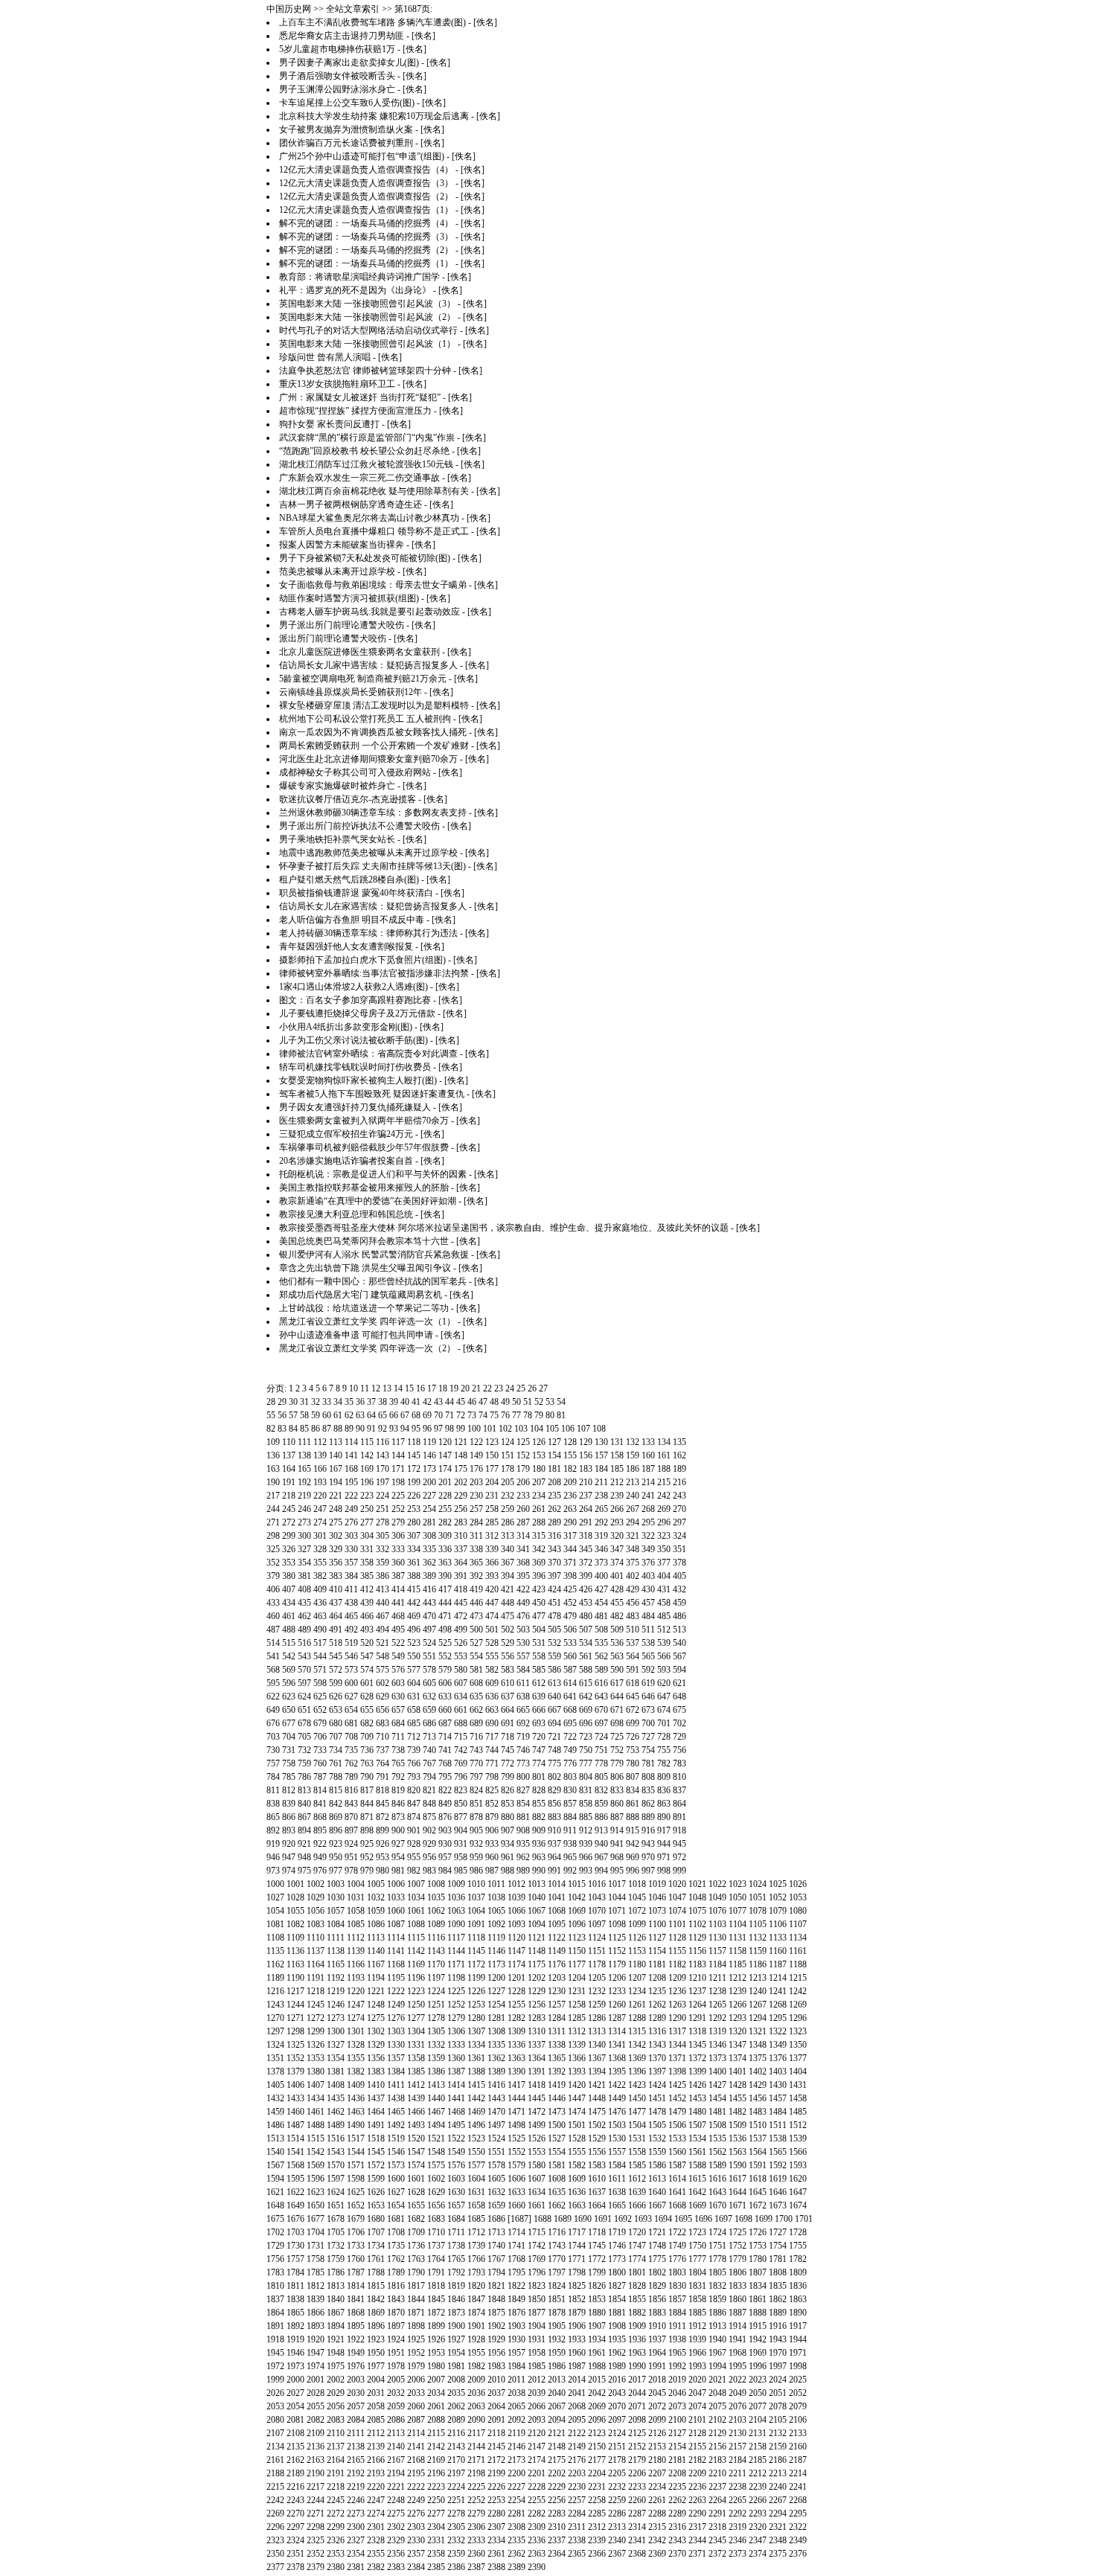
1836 (798, 2286)
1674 (798, 2205)
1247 (356, 2005)
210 (586, 1482)
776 (570, 1763)
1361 (476, 2058)
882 (539, 1817)
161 (664, 1455)
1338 (557, 2045)
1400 (717, 2072)
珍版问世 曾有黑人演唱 (325, 357)
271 (273, 1522)
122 (476, 1442)
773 (523, 1763)
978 (351, 1871)
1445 (537, 2098)
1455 (738, 2098)
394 (508, 1576)
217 (273, 1496)
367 (508, 1563)
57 (293, 1415)
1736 (416, 2246)
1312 (577, 2031)
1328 (356, 2045)
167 (336, 1469)
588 (586, 1670)
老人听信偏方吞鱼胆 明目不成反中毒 (352, 920)
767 (429, 1763)
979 (367, 1871)
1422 (617, 2085)
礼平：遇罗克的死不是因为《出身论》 (355, 290)
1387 (456, 2072)
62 (349, 1415)
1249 (396, 2005)
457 (648, 1603)
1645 (758, 2192)
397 (554, 1576)
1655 (416, 2205)
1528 (577, 2138)
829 (554, 1790)
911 (570, 1830)
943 (648, 1844)
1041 (557, 1897)
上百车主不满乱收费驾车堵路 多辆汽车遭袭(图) (372, 22)
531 (539, 1643)
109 (273, 1442)
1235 (657, 1991)
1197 (436, 1978)
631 (414, 1696)
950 (336, 1857)
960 (492, 1857)
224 (383, 1496)
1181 (657, 1964)
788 (336, 1777)
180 (539, 1469)
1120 (516, 1938)
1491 (376, 2125)
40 (405, 1402)
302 (336, 1536)
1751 (717, 2246)
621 (679, 1683)
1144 (456, 1951)
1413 (436, 2085)
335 (429, 1549)
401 (617, 1576)
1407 (316, 2085)
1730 (295, 2246)
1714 (516, 2232)
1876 (516, 2313)
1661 (537, 2205)
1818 (436, 2286)
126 (539, 1442)
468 (398, 1616)
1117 (456, 1938)
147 (445, 1455)
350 (664, 1549)
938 (570, 1844)
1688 (543, 2219)
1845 (436, 2299)
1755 (798, 2246)
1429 (758, 2085)
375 (633, 1563)
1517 (356, 2138)
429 (633, 1589)
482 (617, 1616)
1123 (577, 1938)
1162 (275, 1964)
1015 (577, 1884)
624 (304, 1696)
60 (327, 1415)
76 (505, 1415)
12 (376, 1388)
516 (304, 1643)
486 (679, 1616)
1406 (295, 2085)
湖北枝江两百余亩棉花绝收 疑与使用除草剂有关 (374, 491)
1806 (738, 2272)
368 (523, 1563)
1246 (336, 2005)
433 (273, 1603)
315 (539, 1536)
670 (601, 1710)
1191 (316, 1978)
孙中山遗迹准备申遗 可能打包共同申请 (356, 1335)
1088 (416, 1924)
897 (351, 1830)
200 (429, 1482)
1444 (516, 2098)
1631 (476, 2192)
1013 (537, 1884)
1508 (717, 2125)
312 (492, 1536)
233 (523, 1496)
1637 (597, 2192)
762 (351, 1763)
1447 (577, 2098)
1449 (617, 2098)
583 (508, 1670)
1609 (577, 2179)
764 (383, 1763)
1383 (376, 2072)
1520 (416, 2138)
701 (664, 1723)
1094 (537, 1924)
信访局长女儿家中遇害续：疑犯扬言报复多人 (368, 665)
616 (601, 1683)
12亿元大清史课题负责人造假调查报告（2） (366, 196)
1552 (516, 2152)
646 (648, 1696)
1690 (583, 2219)
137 (289, 1455)
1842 (376, 2299)
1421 (597, 2085)
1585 (637, 2165)
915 (633, 1830)
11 (365, 1388)
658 (414, 1710)
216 (679, 1482)
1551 (496, 2152)
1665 (617, 2205)
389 (429, 1576)
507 (586, 1630)
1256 (537, 2005)
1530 (617, 2138)
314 (523, 1536)
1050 (738, 1897)
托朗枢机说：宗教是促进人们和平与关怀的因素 (373, 1174)
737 (383, 1750)
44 (450, 1402)
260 (523, 1509)
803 (570, 1777)
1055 (295, 1911)
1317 (677, 2031)
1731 (316, 2246)
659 (429, 1710)
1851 (557, 2299)
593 (664, 1670)
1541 (295, 2152)
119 (429, 1442)
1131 (738, 1938)
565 (648, 1656)
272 (289, 1522)
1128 (677, 1938)
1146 (496, 1951)
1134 (798, 1938)
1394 (597, 2072)
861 (633, 1804)
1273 (336, 2018)
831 (586, 1790)
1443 (496, 2098)
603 (398, 1683)
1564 (758, 2152)
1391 (537, 2072)
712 (414, 1737)
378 (679, 1563)
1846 (456, 2299)
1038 (496, 1897)
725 (617, 1737)
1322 (778, 2031)
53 (550, 1402)
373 (601, 1563)
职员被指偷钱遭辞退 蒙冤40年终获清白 (356, 893)
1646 (778, 2192)
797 (476, 1777)
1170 (436, 1964)
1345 (697, 2045)
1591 (758, 2165)
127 (554, 1442)
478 (554, 1616)
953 (383, 1857)
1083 (316, 1924)
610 (508, 1683)
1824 (557, 2286)
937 (554, 1844)
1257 (557, 2005)
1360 (456, 2058)
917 (664, 1830)
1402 (758, 2072)
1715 (537, 2232)
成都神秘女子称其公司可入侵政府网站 (355, 772)
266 (617, 1509)
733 (320, 1750)
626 (336, 1696)
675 (679, 1710)
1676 (295, 2219)
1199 (476, 1978)
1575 (436, 2165)
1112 (356, 1938)
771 (492, 1763)
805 (601, 1777)
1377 (798, 2058)
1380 (316, 2072)
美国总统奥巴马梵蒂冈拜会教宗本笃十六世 (364, 1241)
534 (586, 1643)
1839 (316, 2299)
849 (445, 1804)
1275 (376, 2018)
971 (664, 1857)
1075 (697, 1911)
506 (570, 1630)
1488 (316, 2125)
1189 (275, 1978)
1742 (537, 2246)
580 (461, 1670)
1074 (677, 1911)
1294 (758, 2018)
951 (351, 1857)
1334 (476, 2045)
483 (633, 1616)
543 (304, 1656)
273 (304, 1522)
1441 (456, 2098)
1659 (496, 2205)
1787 (356, 2272)
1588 (697, 2165)
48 (494, 1402)
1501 (577, 2125)
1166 (356, 1964)
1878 (557, 2313)
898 (367, 1830)
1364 (537, 2058)
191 (289, 1482)
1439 (416, 2098)
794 (429, 1777)
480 (586, 1616)
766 (414, 1763)
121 (461, 1442)
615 (586, 1683)
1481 (717, 2112)
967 (601, 1857)
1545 (376, 2152)
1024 (758, 1884)
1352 (295, 2058)
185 (617, 1469)
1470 (496, 2112)
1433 (295, 2098)
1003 (336, 1884)
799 (508, 1777)
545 (336, 1656)
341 (523, 1549)
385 (367, 1576)
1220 (356, 1991)
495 (398, 1630)
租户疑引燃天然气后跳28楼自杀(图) (349, 880)
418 (461, 1589)
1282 (516, 2018)
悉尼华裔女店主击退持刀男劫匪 (342, 36)
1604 (476, 2179)
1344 (677, 2045)
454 (601, 1603)
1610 (597, 2179)
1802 (657, 2272)
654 (351, 1710)
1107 (798, 1924)
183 (586, 1469)
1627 (396, 2192)
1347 (738, 2045)
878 (476, 1817)
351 (679, 1549)
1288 (637, 2018)
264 (586, 1509)
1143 (436, 1951)
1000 (275, 1884)
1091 (476, 1924)
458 (664, 1603)
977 (336, 1871)
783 (679, 1763)
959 (476, 1857)
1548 (436, 2152)
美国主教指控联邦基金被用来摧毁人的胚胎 (364, 1188)
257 (476, 1509)
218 (289, 1496)
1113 (376, 1938)
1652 (356, 2205)
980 (383, 1871)
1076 (717, 1911)
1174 (516, 1964)
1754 (778, 2246)
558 (539, 1656)
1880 (597, 2313)
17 (432, 1388)
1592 (778, 2165)
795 (445, 1777)
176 (476, 1469)
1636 (577, 2192)
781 (648, 1763)
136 (273, 1455)
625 (320, 1696)
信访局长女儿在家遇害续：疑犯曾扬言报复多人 (373, 906)
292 (601, 1522)
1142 (416, 1951)
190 (273, 1482)
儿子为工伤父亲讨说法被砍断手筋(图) (354, 1040)
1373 (717, 2058)
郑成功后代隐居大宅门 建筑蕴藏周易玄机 (361, 1295)
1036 (456, 1897)
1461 (316, 2112)
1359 (436, 2058)
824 (476, 1790)
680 (336, 1723)
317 (570, 1536)
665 (523, 1710)
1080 (798, 1911)
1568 (295, 2165)
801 (539, 1777)
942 (633, 1844)
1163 (295, 1964)
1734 (376, 2246)
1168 (396, 1964)
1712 (476, 2232)
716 (476, 1737)
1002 (316, 1884)
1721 (657, 2232)
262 (554, 1509)
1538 (778, 2138)
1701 (804, 2219)
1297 (275, 2031)
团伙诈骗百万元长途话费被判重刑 (346, 143)
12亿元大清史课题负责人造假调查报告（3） (366, 183)
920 (289, 1844)
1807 (758, 2272)
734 (336, 1750)
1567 (275, 2165)
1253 (476, 2005)
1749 (677, 2246)
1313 (597, 2031)
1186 (758, 1964)
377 (664, 1563)
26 (532, 1388)
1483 (758, 2112)
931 (461, 1844)
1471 (516, 2112)
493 (367, 1630)
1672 (758, 2205)
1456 (758, 2098)
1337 (537, 2045)
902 (429, 1830)
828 (539, 1790)
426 (586, 1589)
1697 (723, 2219)
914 (617, 1830)
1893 (316, 2326)
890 (664, 1817)
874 (414, 1817)
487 (273, 1630)
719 (523, 1737)
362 (429, 1563)
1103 (717, 1924)
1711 (456, 2232)
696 (586, 1723)
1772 (597, 2259)
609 (492, 1683)
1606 (516, 2179)
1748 (657, 2246)
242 (664, 1496)
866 (289, 1817)
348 (633, 1549)
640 (554, 1696)
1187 (778, 1964)
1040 (537, 1897)
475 (508, 1616)
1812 (316, 2286)
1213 (758, 1978)
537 (633, 1643)
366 (492, 1563)
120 (445, 1442)
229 (461, 1496)
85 (304, 1429)
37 (371, 1402)
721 (554, 1737)
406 (273, 1589)
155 (570, 1455)
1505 (657, 2125)
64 (371, 1415)
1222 (396, 1991)
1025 (778, 1884)
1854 (617, 2299)
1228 (516, 1991)
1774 (637, 2259)
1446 (557, 2098)
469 (414, 1616)
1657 (456, 2205)
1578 (496, 2165)
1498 (516, 2125)
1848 (496, 2299)
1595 (295, 2179)
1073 (657, 1911)
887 (617, 1817)
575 (383, 1670)
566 (664, 1656)
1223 (416, 1991)
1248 (376, 2005)
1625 (356, 2192)
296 (664, 1522)
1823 (537, 2286)
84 (293, 1429)
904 (461, 1830)
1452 (677, 2098)
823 (461, 1790)
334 (414, 1549)
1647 (798, 2192)
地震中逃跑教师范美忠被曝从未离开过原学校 (368, 853)
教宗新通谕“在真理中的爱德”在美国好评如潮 (368, 1201)
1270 (275, 2018)
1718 (597, 2232)
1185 (738, 1964)
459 (679, 1603)
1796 (537, 2272)
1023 (738, 1884)
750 (586, 1750)
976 (320, 1871)
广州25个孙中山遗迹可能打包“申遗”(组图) (362, 156)
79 (539, 1415)
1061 (416, 1911)
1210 (697, 1978)
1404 (798, 2072)
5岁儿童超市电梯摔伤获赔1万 (337, 49)
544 (320, 1656)
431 (664, 1589)
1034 (416, 1897)
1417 (516, 2085)
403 (648, 1576)
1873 (456, 2313)
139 (320, 1455)
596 (289, 1683)
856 (554, 1804)
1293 (738, 2018)
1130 (717, 1938)
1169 (416, 1964)
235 (554, 1496)
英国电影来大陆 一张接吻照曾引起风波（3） (367, 304)
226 (414, 1496)
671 (617, 1710)
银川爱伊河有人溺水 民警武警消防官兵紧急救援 (374, 1255)
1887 (738, 2313)
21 (476, 1388)
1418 (537, 2085)
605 (429, 1683)
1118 (476, 1938)
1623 (316, 2192)
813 (304, 1790)
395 (523, 1576)
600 (351, 1683)
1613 (657, 2179)
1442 (476, 2098)
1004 (356, 1884)
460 (273, 1616)
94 (405, 1429)
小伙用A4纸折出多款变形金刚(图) (346, 1027)
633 (445, 1696)
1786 (336, 2272)
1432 (275, 2098)
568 (273, 1670)
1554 (557, 2152)
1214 (778, 1978)
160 (648, 1455)
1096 (577, 1924)
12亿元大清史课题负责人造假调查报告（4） (366, 170)
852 (492, 1804)
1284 (557, 2018)
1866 (316, 2313)
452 (570, 1603)
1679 (356, 2219)
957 (445, 1857)
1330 (396, 2045)
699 (633, 1723)
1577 (476, 2165)
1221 (376, 1991)
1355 (356, 2058)
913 (601, 1830)
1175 (537, 1964)
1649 (295, 2205)
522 (398, 1643)
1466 (416, 2112)
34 (338, 1402)
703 (273, 1737)
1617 (738, 2179)
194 (336, 1482)
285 (492, 1522)
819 (398, 1790)
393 (492, 1576)
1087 (396, 1924)
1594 (275, 2179)
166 (320, 1469)
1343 (657, 2045)
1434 (316, 2098)
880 (508, 1817)
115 (367, 1442)
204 (492, 1482)
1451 (657, 2098)
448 (508, 1603)
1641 (677, 2192)
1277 (416, 2018)
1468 (456, 2112)
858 (586, 1804)
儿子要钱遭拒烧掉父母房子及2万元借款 (357, 1013)
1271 (295, 2018)
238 (601, 1496)
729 (679, 1737)
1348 (758, 2045)
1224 (436, 1991)
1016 (597, 1884)
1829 (657, 2286)
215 (664, 1482)
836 (664, 1790)
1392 (557, 2072)
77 (516, 1415)
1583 (597, 2165)
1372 (697, 2058)
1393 (577, 2072)
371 (570, 1563)
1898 (416, 2326)
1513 (275, 2138)
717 (492, 1737)
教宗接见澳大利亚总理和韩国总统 (346, 1214)
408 (304, 1589)
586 (554, 1670)
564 (633, 1656)
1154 (657, 1951)
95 (416, 1429)
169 (367, 1469)
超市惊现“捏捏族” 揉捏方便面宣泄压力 (355, 411)
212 (617, 1482)
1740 (496, 2246)
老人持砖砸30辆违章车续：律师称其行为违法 (368, 933)
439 (367, 1603)
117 (398, 1442)
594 (679, 1670)
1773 (617, 2259)
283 (461, 1522)
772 (508, 1763)
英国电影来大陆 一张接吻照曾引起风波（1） (367, 344)
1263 (677, 2005)
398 (570, 1576)
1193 (356, 1978)
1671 (738, 2205)
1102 (697, 1924)
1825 (577, 2286)
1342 (637, 2045)
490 (320, 1630)
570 (304, 1670)
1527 (557, 2138)
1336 (516, 2045)
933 (492, 1844)
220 (320, 1496)
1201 (516, 1978)
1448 (597, 2098)
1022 (717, 1884)
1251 (436, 2005)
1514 (295, 2138)
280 (414, 1522)
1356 (376, 2058)
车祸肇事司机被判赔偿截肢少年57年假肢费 (364, 1147)
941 (617, 1844)
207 (539, 1482)
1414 (456, 2085)
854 (523, 1804)
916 (648, 1830)
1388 (476, 2072)
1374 (738, 2058)
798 (492, 1777)
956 (429, 1857)
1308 (496, 2031)
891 (679, 1817)
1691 (603, 2219)
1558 (637, 2152)
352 (273, 1563)
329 (336, 1549)
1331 (416, 2045)
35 (349, 1402)
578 (429, 1670)
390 (445, 1576)
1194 (376, 1978)
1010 (476, 1884)
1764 (436, 2259)
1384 (396, 2072)
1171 (456, 1964)
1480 (697, 2112)
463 (320, 1616)
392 (476, 1576)
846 (398, 1804)
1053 (798, 1897)
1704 (316, 2232)
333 (398, 1549)
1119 (496, 1938)
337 (461, 1549)
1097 (597, 1924)
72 (461, 1415)
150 (492, 1455)
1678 (336, 2219)
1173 (496, 1964)
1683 (436, 2219)
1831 (697, 2286)
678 (304, 1723)
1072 (637, 1911)
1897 (396, 2326)
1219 (336, 1991)
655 (367, 1710)
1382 (356, 2072)
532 (554, 1643)
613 (554, 1683)
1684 (456, 2219)
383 (336, 1576)
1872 (436, 2313)
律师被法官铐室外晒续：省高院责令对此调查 (368, 1054)
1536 (738, 2138)
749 (570, 1750)
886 (601, 1817)
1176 (557, 1964)
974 (289, 1871)
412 (367, 1589)
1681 (396, 2219)
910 (554, 1830)
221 (336, 1496)
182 (570, 1469)
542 (289, 1656)
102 (505, 1429)
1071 (617, 1911)
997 (648, 1871)
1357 (396, 2058)
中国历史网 (289, 9)
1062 (436, 1911)
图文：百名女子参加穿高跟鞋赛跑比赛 (355, 1000)
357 (351, 1563)
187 (648, 1469)
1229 (537, 1991)
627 (351, 1696)
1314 (617, 2031)
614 (570, 1683)
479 (570, 1616)
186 (633, 1469)
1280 (476, 2018)
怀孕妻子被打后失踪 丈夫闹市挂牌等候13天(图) (372, 866)
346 (601, 1549)
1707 (376, 2232)
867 (304, 1817)
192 (304, 1482)
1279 (456, 2018)
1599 (376, 2179)
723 (586, 1737)
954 (398, 1857)
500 (476, 1630)
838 (273, 1804)
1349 (778, 2045)
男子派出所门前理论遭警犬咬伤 (342, 625)
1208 (657, 1978)
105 (552, 1429)
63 (360, 1415)
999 (679, 1871)
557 (523, 1656)
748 (554, 1750)
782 (664, 1763)
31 (304, 1402)
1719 (617, 2232)
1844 (416, 2299)
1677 (316, 2219)
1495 (456, 2125)
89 (349, 1429)
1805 (717, 2272)
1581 (557, 2165)
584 (523, 1670)
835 (648, 1790)
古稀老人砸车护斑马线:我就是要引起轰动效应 (370, 612)
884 (570, 1817)
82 (271, 1429)
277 (367, 1522)
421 (508, 1589)
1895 (356, 2326)
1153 (637, 1951)
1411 (396, 2085)
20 (465, 1388)
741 (445, 1750)
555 (492, 1656)
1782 (798, 2259)
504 (539, 1630)
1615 (697, 2179)
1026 (798, 1884)
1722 (677, 2232)
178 (508, 1469)
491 (336, 1630)
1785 (316, 2272)
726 (633, 1737)
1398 (677, 2072)
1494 (436, 2125)
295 (648, 1522)
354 (304, 1563)
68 (416, 1415)
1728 (798, 2232)
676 (273, 1723)
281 (429, 1522)
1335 (496, 2045)
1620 (798, 2179)
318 (586, 1536)
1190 (295, 1978)
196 (367, 1482)
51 (528, 1402)
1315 (637, 2031)
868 (320, 1817)
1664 (597, 2205)
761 (336, 1763)
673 (648, 1710)
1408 (336, 2085)
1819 (456, 2286)
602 (383, 1683)
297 (679, 1522)
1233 (617, 1991)
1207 (637, 1978)
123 (492, 1442)
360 (398, 1563)
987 (492, 1871)
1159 (758, 1951)
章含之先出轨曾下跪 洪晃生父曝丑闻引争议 (365, 1268)
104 (537, 1429)
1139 (356, 1951)
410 (336, 1589)
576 (398, 1670)
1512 (798, 2125)
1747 (637, 2246)
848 (429, 1804)
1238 (717, 1991)
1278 (436, 2018)
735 (351, 1750)
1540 (275, 2152)
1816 (396, 2286)
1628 (416, 2192)
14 (398, 1388)
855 (539, 1804)
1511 (778, 2125)
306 (398, 1536)
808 (648, 1777)
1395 (617, 2072)
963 (539, 1857)
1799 (597, 2272)
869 (336, 1817)
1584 (617, 2165)
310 (461, 1536)
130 (601, 1442)
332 (383, 1549)
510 (633, 1630)
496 (414, 1630)
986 (476, 1871)
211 (601, 1482)
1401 (738, 2072)
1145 (476, 1951)
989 (523, 1871)
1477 (637, 2112)
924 (351, 1844)
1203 (557, 1978)
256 (461, 1509)
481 (601, 1616)
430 (648, 1589)
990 (539, 1871)
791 (383, 1777)
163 (273, 1469)
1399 (697, 2072)
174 (445, 1469)
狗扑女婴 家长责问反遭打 (329, 424)
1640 (657, 2192)
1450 (637, 2098)
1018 (637, 1884)
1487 (295, 2125)
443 (429, 1603)
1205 (597, 1978)
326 (289, 1549)
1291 (697, 2018)
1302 (376, 2031)
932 (476, 1844)
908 (523, 1830)
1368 (617, 2058)
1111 (336, 1938)
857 (570, 1804)
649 (273, 1710)
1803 (677, 2272)
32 (316, 1402)
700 (648, 1723)
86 (316, 1429)
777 (586, 1763)
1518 (376, 2138)
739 (414, 1750)
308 (429, 1536)
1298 (295, 2031)
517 (320, 1643)
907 (508, 1830)
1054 (275, 1911)
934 (508, 1844)
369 (539, 1563)
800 (523, 1777)
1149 (557, 1951)
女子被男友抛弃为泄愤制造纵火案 (346, 129)
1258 (577, 2005)
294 (633, 1522)
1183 (697, 1964)
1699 (764, 2219)
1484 (778, 2112)
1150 (577, 1951)
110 (289, 1442)
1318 (697, 2031)
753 (633, 1750)
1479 (677, 2112)
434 (289, 1603)
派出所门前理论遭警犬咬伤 (333, 638)
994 (601, 1871)
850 (461, 1804)
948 (304, 1857)
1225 (456, 1991)
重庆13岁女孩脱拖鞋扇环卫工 (337, 384)
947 (289, 1857)
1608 (557, 2179)
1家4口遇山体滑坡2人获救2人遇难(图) (354, 987)
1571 (356, 2165)
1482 (738, 2112)
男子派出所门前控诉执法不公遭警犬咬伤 (359, 826)
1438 (396, 2098)
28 (271, 1402)
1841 (356, 2299)
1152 (617, 1951)
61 (338, 1415)
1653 (376, 2205)
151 (508, 1455)
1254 (496, 2005)
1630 (456, 2192)
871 (367, 1817)
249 (351, 1509)
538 (648, 1643)
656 (383, 1710)
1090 (456, 1924)
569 (289, 1670)
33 (327, 1402)
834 (633, 1790)
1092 (496, 1924)
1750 (697, 2246)
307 (414, 1536)
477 (539, 1616)
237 (586, 1496)
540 (679, 1643)
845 (383, 1804)
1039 (516, 1897)
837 (679, 1790)
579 (445, 1670)
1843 (396, 2299)
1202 (537, 1978)
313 (508, 1536)
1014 (557, 1884)
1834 (758, 2286)
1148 (537, 1951)
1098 (617, 1924)
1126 (637, 1938)
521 (383, 1643)
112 (320, 1442)
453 (586, 1603)
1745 (597, 2246)
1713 (496, 2232)
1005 (376, 1884)
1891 (275, 2326)
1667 (657, 2205)
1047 (677, 1897)
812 (289, 1790)
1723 (697, 2232)
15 (409, 1388)
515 (289, 1643)
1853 (597, 2299)
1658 (476, 2205)
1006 (396, 1884)
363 (445, 1563)
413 (383, 1589)
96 (427, 1429)
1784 (295, 2272)
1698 (743, 2219)
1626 (376, 2192)
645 (633, 1696)
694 (554, 1723)
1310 (537, 2031)
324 (679, 1536)
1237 (697, 1991)
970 (648, 1857)
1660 (516, 2205)
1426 (697, 2085)
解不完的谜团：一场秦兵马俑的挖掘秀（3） (366, 237)
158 (617, 1455)
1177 (577, 1964)
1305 (436, 2031)
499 (461, 1630)
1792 (456, 2272)
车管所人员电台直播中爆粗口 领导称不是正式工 (374, 531)
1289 (657, 2018)
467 (383, 1616)
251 (383, 1509)
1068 (557, 1911)
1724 (717, 2232)
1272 (316, 2018)
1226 (476, 1991)
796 (461, 1777)
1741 (516, 2246)
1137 (316, 1951)
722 (570, 1737)
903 (445, 1830)
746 (523, 1750)
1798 (577, 2272)
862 (648, 1804)
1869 (376, 2313)
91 (371, 1429)
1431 (798, 2085)
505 (554, 1630)
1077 (738, 1911)
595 (273, 1683)
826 (508, 1790)
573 (351, 1670)
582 (492, 1670)
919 (273, 1844)
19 (454, 1388)
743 (476, 1750)
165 (304, 1469)
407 (289, 1589)
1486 (275, 2125)
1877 (537, 2313)
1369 (637, 2058)
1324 (275, 2045)
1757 (295, 2259)
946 (273, 1857)
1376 (778, 2058)
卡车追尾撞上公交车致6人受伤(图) (347, 103)
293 (617, 1522)
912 (586, 1830)
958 (461, 1857)
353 (289, 1563)
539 (664, 1643)
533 (570, 1643)
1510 (758, 2125)
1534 (697, 2138)
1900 (456, 2326)
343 (554, 1549)
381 (304, 1576)
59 (316, 1415)
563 (617, 1656)
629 (383, 1696)
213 (633, 1482)
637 (508, 1696)
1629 (436, 2192)
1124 (597, 1938)
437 (336, 1603)
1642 (697, 2192)
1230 (557, 1991)
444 (445, 1603)
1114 (396, 1938)
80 (550, 1415)
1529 (597, 2138)
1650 (316, 2205)
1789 (396, 2272)
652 (320, 1710)
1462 (336, 2112)
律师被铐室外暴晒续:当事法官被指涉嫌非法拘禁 (374, 973)
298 (273, 1536)
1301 (356, 2031)
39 (394, 1402)
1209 (677, 1978)
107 (583, 1429)
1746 (617, 2246)
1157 (717, 1951)
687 (445, 1723)
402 (633, 1576)
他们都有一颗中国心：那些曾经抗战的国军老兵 (373, 1281)
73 (472, 1415)
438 (351, 1603)
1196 (416, 1978)
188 (664, 1469)
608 (476, 1683)
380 (289, 1576)
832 (601, 1790)
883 (554, 1817)
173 (429, 1469)
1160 (778, 1951)
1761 (376, 2259)
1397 (657, 2072)
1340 (597, 2045)
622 (273, 1696)
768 (445, 1763)
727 (648, 1737)
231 (492, 1496)
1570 (336, 2165)
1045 (637, 1897)
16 (420, 1388)
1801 (637, 2272)
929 (429, 1844)
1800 (617, 2272)
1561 (697, 2152)
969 (633, 1857)
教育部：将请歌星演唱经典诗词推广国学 (359, 277)
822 (445, 1790)
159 (633, 1455)
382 (320, 1576)
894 (304, 1830)
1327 (336, 2045)
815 (336, 1790)
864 (679, 1804)
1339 (577, 2045)
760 (320, 1763)
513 (679, 1630)
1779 (738, 2259)
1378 (275, 2072)
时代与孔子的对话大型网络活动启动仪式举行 (368, 330)
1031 (356, 1897)
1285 (577, 2018)
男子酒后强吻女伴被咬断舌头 (337, 76)
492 (351, 1630)
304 (367, 1536)
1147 (516, 1951)
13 (387, 1388)
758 (289, 1763)
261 (539, 1509)
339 (492, 1549)
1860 (738, 2299)
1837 (275, 2299)
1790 (416, 2272)
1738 (456, 2246)
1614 (677, 2179)
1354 (336, 2058)
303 (351, 1536)
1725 (738, 2232)
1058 (356, 1911)
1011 (496, 1884)
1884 (677, 2313)
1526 (537, 2138)
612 (539, 1683)
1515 (316, 2138)
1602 (436, 2179)
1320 (738, 2031)
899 (383, 1830)
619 (648, 1683)
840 (304, 1804)
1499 (537, 2125)
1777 (697, 2259)
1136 (295, 1951)
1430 (778, 2085)
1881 (617, 2313)
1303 (396, 2031)
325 (273, 1549)
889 (648, 1817)
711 (398, 1737)
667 (554, 1710)
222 (351, 1496)
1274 (356, 2018)
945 (679, 1844)
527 (476, 1643)
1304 (416, 2031)
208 (554, 1482)
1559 (657, 2152)
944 (664, 1844)
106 (568, 1429)
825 (492, 1790)
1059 (376, 1911)
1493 (416, 2125)
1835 (778, 2286)
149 (476, 1455)
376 (648, 1563)
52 (539, 1402)
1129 (697, 1938)
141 (351, 1455)
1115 (416, 1938)
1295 (778, 2018)
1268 (778, 2005)
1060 (396, 1911)
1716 (557, 2232)
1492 (396, 2125)
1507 (697, 2125)
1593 (798, 2165)
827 (523, 1790)
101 (490, 1429)
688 (461, 1723)
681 (351, 1723)
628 (367, 1696)
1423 (637, 2085)
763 (367, 1763)
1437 (376, 2098)
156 (586, 1455)
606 (445, 1683)
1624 (336, 2192)
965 (570, 1857)
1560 (677, 2152)
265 (601, 1509)
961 (508, 1857)
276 (351, 1522)
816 (351, 1790)
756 (679, 1750)
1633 (516, 2192)
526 (461, 1643)
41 (416, 1402)
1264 (697, 2005)
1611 (617, 2179)
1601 (416, 2179)
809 (664, 1777)
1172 (476, 1964)
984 (445, 1871)
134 (664, 1442)
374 (617, 1563)
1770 (557, 2259)
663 (492, 1710)
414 (398, 1589)
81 (561, 1415)
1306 (456, 2031)
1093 (516, 1924)
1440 (436, 2098)
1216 (275, 1991)
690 (492, 1723)
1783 (275, 2272)
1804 (697, 2272)
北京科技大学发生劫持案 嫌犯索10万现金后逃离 (374, 116)
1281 (496, 2018)
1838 (295, 2299)
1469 (476, 2112)
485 (664, 1616)
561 (586, 1656)
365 (476, 1563)
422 (523, 1589)
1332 (436, 2045)
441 (398, 1603)
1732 (336, 2246)
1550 (476, 2152)
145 (414, 1455)
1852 (577, 2299)
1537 (758, 2138)
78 (528, 1415)
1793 (476, 2272)
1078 (758, 1911)
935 (523, 1844)
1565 (778, 2152)
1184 (717, 1964)
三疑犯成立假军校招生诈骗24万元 (346, 1134)
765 (398, 1763)
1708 (396, 2232)
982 (414, 1871)
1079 (778, 1911)
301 (320, 1536)
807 (633, 1777)
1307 (476, 2031)
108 (599, 1429)
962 (523, 1857)
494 (383, 1630)
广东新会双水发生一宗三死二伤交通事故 (359, 478)
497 (429, 1630)
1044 (617, 1897)
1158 (738, 1951)
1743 (557, 2246)
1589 (717, 2165)
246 (304, 1509)
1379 (295, 2072)
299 (289, 1536)
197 (383, 1482)
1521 (436, 2138)
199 (414, 1482)
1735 (396, 2246)
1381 (336, 2072)
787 (320, 1777)
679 (320, 1723)
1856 (657, 2299)
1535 (717, 2138)
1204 (577, 1978)
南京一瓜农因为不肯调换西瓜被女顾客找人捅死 (373, 732)
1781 (778, 2259)
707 (336, 1737)
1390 (516, 2072)
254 (429, 1509)
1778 (717, 2259)
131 (617, 1442)
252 (398, 1509)
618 (633, 1683)
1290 (677, 2018)
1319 (717, 2031)
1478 (657, 2112)
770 (476, 1763)
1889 (778, 2313)
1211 (717, 1978)
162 (679, 1455)
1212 (738, 1978)
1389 (496, 2072)
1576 (456, 2165)
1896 (376, 2326)
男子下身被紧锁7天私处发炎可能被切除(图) (365, 558)
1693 (643, 2219)
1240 (758, 1991)
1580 (537, 2165)
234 (539, 1496)
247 (320, 1509)
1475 (597, 2112)
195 (351, 1482)
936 (539, 1844)
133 (648, 1442)
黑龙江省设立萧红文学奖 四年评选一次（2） (367, 1348)
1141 (396, 1951)
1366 (577, 2058)
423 (539, 1589)
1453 (697, 2098)
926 (383, 1844)
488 (289, 1630)
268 (648, 1509)
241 (648, 1496)
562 (601, 1656)
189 (679, 1469)
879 (492, 1817)
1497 (496, 2125)
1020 (677, 1884)
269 (664, 1509)
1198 (456, 1978)
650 (289, 1710)
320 (617, 1536)
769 (461, 1763)
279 (398, 1522)
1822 (516, 2286)
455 (617, 1603)
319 (601, 1536)
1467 (436, 2112)
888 (633, 1817)
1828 (637, 2286)
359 (383, 1563)
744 (492, 1750)
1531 (637, 2138)
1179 (617, 1964)
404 (664, 1576)
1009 (456, 1884)
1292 (717, 2018)
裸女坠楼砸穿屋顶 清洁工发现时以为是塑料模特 (374, 705)
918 (679, 1830)
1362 (496, 2058)
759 (304, 1763)
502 (508, 1630)
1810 (275, 2286)
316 (554, 1536)
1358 (416, 2058)
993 (586, 1871)
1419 (557, 2085)
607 (461, 1683)
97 (438, 1429)
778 (601, 1763)
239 (617, 1496)
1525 (516, 2138)
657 (398, 1710)
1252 (456, 2005)
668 (570, 1710)
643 (601, 1696)
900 (398, 1830)
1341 (617, 2045)
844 (367, 1804)
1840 (336, 2299)
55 (271, 1415)
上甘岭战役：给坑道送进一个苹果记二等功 (364, 1308)
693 (539, 1723)
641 (570, 1696)
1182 (677, 1964)
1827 (617, 2286)
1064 (476, 1911)
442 (414, 1603)
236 (570, 1496)
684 (398, 1723)
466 (367, 1616)
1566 (798, 2152)
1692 (623, 2219)
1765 (456, 2259)
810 (679, 1777)
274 (320, 1522)
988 (508, 1871)
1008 (436, 1884)
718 (508, 1737)
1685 (476, 2219)
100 (474, 1429)
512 (664, 1630)
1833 (738, 2286)
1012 (516, 1884)
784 (273, 1777)
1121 (537, 1938)
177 (492, 1469)
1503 (617, 2125)
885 (586, 1817)
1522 (456, 2138)
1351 (275, 2058)
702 (679, 1723)
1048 (697, 1897)
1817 (416, 2286)
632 (429, 1696)
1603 (456, 2179)
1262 (657, 2005)
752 (617, 1750)
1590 (738, 2165)
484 (648, 1616)
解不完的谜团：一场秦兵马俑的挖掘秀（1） (366, 263)
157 (601, 1455)
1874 (476, 2313)
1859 (717, 2299)
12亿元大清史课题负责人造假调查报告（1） (366, 210)
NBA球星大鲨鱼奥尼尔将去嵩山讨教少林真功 (369, 518)
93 (394, 1429)
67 (405, 1415)
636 (492, 1696)
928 (414, 1844)
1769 (537, 2259)
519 (351, 1643)
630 (398, 1696)
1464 (376, 2112)
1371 (677, 2058)
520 (367, 1643)
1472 (537, 2112)
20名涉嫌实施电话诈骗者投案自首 (346, 1161)
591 (633, 1670)
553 (461, 1656)
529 (508, 1643)
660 (445, 1710)
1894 (336, 2326)
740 (429, 1750)
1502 (597, 2125)
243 (679, 1496)
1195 (396, 1978)
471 (445, 1616)
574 (367, 1670)
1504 (637, 2125)
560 (570, 1656)
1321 (758, 2031)
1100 (657, 1924)
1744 (577, 2246)
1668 (677, 2205)
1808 (778, 2272)
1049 (717, 1897)
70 (438, 1415)
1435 (336, 2098)
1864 (275, 2313)
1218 (316, 1991)
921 (304, 1844)
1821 (496, 2286)
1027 (275, 1897)
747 (539, 1750)
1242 (798, 1991)
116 (383, 1442)
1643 (717, 2192)
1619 (778, 2179)
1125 (617, 1938)
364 (461, 1563)
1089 (436, 1924)
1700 (784, 2219)
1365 (557, 2058)
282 (445, 1522)
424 (554, 1589)
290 (570, 1522)
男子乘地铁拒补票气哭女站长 (337, 839)
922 (320, 1844)
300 (304, 1536)
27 (543, 1388)
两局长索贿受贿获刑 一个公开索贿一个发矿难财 (374, 746)
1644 (738, 2192)
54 (561, 1402)
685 (414, 1723)
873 (398, 1817)
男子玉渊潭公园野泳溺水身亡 (337, 89)
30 (293, 1402)
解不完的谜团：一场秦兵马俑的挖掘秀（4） (366, 223)
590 (617, 1670)
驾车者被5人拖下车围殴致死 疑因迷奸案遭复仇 (372, 1094)
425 (570, 1589)
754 (648, 1750)
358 (367, 1563)
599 (336, 1683)
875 (429, 1817)
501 (492, 1630)
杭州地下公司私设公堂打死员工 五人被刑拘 (365, 719)
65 (383, 1415)
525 (445, 1643)
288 (539, 1522)
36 (360, 1402)
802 (554, 1777)
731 (289, 1750)
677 (289, 1723)
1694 (663, 2219)
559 (554, 1656)
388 (414, 1576)
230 (476, 1496)
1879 (577, 2313)
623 (289, 1696)
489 (304, 1630)
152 (523, 1455)
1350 (798, 2045)
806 (617, 1777)
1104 (738, 1924)
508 (601, 1630)
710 (383, 1737)
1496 (476, 2125)
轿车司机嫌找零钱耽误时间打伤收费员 (355, 1067)
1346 (717, 2045)
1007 (416, 1884)
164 (289, 1469)
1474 (577, 2112)
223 (367, 1496)
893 (289, 1830)
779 (617, 1763)
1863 (798, 2299)
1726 (758, 2232)
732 (304, 1750)
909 (539, 1830)
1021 (697, 1884)
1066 (516, 1911)
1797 (557, 2272)
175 (461, 1469)
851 (476, 1804)
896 (336, 1830)
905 (476, 1830)
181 (554, 1469)
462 (304, 1616)
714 (445, 1737)
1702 (275, 2232)
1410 (376, 2085)
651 (304, 1710)
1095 (557, 1924)
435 (304, 1603)
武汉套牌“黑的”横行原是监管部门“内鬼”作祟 (367, 438)
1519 (396, 2138)
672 (633, 1710)
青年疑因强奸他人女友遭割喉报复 (346, 946)
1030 (336, 1897)
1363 (516, 2058)
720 (539, 1737)
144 (398, 1455)
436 (320, 1603)
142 (367, 1455)
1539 (798, 2138)
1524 (496, 2138)
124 (508, 1442)
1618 (758, 2179)
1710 (436, 2232)
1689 (563, 2219)
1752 (738, 2246)
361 (414, 1563)
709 (367, 1737)
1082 (295, 1924)
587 (570, 1670)
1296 (798, 2018)
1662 (557, 2205)
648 (679, 1696)
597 (304, 1683)
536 (617, 1643)
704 (289, 1737)
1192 (336, 1978)
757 (273, 1763)
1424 (657, 2085)
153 (539, 1455)
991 (554, 1871)
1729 (275, 2246)
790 (367, 1777)
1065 (496, 1911)
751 (601, 1750)
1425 (677, 2085)
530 (523, 1643)
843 (351, 1804)
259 (508, 1509)
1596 (316, 2179)
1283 (537, 2018)
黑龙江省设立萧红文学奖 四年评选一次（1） (367, 1321)
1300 (336, 2031)
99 (461, 1429)
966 (586, 1857)
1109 (295, 1938)
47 (483, 1402)
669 (586, 1710)
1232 (597, 1991)
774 (539, 1763)
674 (664, 1710)
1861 (758, 2299)
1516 (336, 2138)
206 (523, 1482)
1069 (577, 1911)
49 (505, 1402)
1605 (496, 2179)
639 (539, 1696)
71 (450, 1415)
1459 (275, 2112)
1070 (597, 1911)
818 (383, 1790)
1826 (597, 2286)
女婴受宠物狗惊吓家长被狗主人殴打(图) (358, 1080)
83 (282, 1429)
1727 (778, 2232)
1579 (516, 2165)
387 (398, 1576)
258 (492, 1509)
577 (414, 1670)
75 (494, 1415)
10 (354, 1388)
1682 (416, 2219)
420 (492, 1589)
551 (429, 1656)
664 (508, 1710)
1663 (577, 2205)
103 (521, 1429)
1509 (738, 2125)
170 (383, 1469)
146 (429, 1455)
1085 (356, 1924)
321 (633, 1536)
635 (476, 1696)
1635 (557, 2192)
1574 (416, 2165)
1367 (597, 2058)
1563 (738, 2152)
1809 (798, 2272)
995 (617, 1871)
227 (429, 1496)
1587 (677, 2165)
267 (633, 1509)
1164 (316, 1964)
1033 (396, 1897)
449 (523, 1603)
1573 (396, 2165)
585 (539, 1670)
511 (648, 1630)
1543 (336, 2152)
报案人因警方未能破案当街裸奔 (342, 545)
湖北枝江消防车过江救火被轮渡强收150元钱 (366, 464)
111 (304, 1442)
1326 (316, 2045)
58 (304, 1415)
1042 (577, 1897)
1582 (577, 2165)
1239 (738, 1991)
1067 (537, 1911)
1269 (798, 2005)
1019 (657, 1884)
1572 (376, 2165)
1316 (657, 2031)
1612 (637, 2179)
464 (336, 1616)
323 (664, 1536)
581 (476, 1670)
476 (523, 1616)
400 (601, 1576)
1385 (416, 2072)
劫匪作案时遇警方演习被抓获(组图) (349, 598)
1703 (295, 2232)
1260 (617, 2005)
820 (414, 1790)
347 (617, 1549)
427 (601, 1589)
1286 (597, 2018)
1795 (516, 2272)
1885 (697, 2313)
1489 (336, 2125)
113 (336, 1442)
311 (476, 1536)
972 (679, 1857)
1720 (637, 2232)
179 (523, 1469)
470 (429, 1616)
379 (273, 1576)
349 (648, 1549)
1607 (537, 2179)
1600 (396, 2179)
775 (554, 1763)
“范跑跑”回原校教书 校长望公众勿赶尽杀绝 (364, 451)
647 (664, 1696)
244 (273, 1509)
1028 (295, 1897)
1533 (677, 2138)
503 (523, 1630)
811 (273, 1790)
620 (664, 1683)
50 (516, 1402)
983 (429, 1871)
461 (289, 1616)
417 (445, 1589)
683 (383, 1723)
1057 (336, 1911)
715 (461, 1737)
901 (414, 1830)
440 (383, 1603)
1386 (436, 2072)
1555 (577, 2152)
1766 (476, 2259)
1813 (336, 2286)
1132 (758, 1938)
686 (429, 1723)
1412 (416, 2085)
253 (414, 1509)
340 (508, 1549)
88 (338, 1429)
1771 (577, 2259)
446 (476, 1603)
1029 (316, 1897)
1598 (356, 2179)
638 (523, 1696)
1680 (376, 2219)
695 (570, 1723)
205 (508, 1482)
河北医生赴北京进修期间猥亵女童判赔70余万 (368, 759)
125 (523, 1442)
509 (617, 1630)
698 (617, 1723)
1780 (758, 2259)
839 (289, 1804)
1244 (295, 2005)
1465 (396, 2112)
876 (445, 1817)
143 (383, 1455)
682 (367, 1723)
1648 (275, 2205)
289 (554, 1522)
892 (273, 1830)
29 (282, 1402)
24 (510, 1388)
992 (570, 1871)
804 (586, 1777)
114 (351, 1442)
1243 (275, 2005)
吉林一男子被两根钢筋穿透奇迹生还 (351, 504)
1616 (717, 2179)
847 (414, 1804)
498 (445, 1630)
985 (461, 1871)
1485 (798, 2112)
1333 (456, 2045)
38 (383, 1402)
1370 (657, 2058)
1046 (657, 1897)
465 (351, 1616)
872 (383, 1817)
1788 (376, 2272)
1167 (376, 1964)
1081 (275, 1924)
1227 (496, 1991)
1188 (798, 1964)
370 (554, 1563)
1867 (336, 2313)
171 (398, 1469)
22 (487, 1388)
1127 (657, 1938)
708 (351, 1737)
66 (394, 1415)
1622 (295, 2192)
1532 (657, 2138)
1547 (416, 2152)
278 (383, 1522)
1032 (376, 1897)
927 (398, 1844)
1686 (496, 2219)
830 (570, 1790)
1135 (275, 1951)
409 (320, 1589)
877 (461, 1817)
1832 (717, 2286)
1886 (717, 2313)
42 (427, 1402)
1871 (416, 2313)
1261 (637, 2005)
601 (367, 1683)
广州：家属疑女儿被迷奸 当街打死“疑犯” (360, 397)
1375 (758, 2058)
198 (398, 1482)
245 (289, 1509)
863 (664, 1804)
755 (664, 1750)
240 (633, 1496)
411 (351, 1589)
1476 (617, 2112)
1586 (657, 2165)
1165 (336, 1964)
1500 (557, 2125)
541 (273, 1656)
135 (679, 1442)
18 (443, 1388)
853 (508, 1804)
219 (304, 1496)
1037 (476, 1897)
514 (273, 1643)
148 (461, 1455)
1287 (617, 2018)
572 (336, 1670)
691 (508, 1723)
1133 (778, 1938)
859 (601, 1804)
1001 (295, 1884)
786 (304, 1777)
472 (461, 1616)
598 (320, 1683)
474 (492, 1616)
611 (523, 1683)
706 (320, 1737)
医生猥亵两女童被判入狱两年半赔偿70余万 (364, 1121)
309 (445, 1536)
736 (367, 1750)
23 (499, 1388)
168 (351, 1469)
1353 (316, 2058)
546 (351, 1656)
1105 (758, 1924)
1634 (537, 2192)
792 (398, 1777)
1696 (703, 2219)
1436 (356, 2098)
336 (445, 1549)
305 (383, 1536)
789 (351, 1777)
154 (554, 1455)
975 (304, 1871)
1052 (778, 1897)
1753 (758, 2246)
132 (633, 1442)
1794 (496, 2272)
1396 (637, 2072)
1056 (316, 1911)
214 (648, 1482)
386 (383, 1576)
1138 (336, 1951)
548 (383, 1656)
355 (320, 1563)
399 (586, 1576)
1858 (697, 2299)
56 (282, 1415)
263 (570, 1509)
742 (461, 1750)
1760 (356, 2259)
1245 (316, 2005)
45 (461, 1402)
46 (472, 1402)
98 (450, 1429)
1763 (416, 2259)
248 (336, 1509)
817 (367, 1790)
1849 (516, 2299)
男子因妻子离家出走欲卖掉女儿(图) (349, 63)
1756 (275, 2259)
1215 (798, 1978)
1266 (738, 2005)
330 (351, 1549)
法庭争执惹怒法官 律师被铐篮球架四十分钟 (365, 371)
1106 (778, 1924)
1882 (637, 2313)
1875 (496, 2313)
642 (586, 1696)
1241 (778, 1991)
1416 (496, 2085)
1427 (717, 2085)
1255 (516, 2005)
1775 (657, 2259)
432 (679, 1589)
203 (476, 1482)
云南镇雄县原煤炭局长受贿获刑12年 (351, 692)
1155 (677, 1951)
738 (398, 1750)
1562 (717, 2152)
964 (554, 1857)
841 (320, 1804)
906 (492, 1830)
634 (461, 1696)
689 (476, 1723)
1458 (798, 2098)
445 (461, 1603)
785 (289, 1777)
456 (633, 1603)
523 (414, 1643)
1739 (476, 2246)
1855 (637, 2299)
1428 (738, 2085)
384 (351, 1576)
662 (476, 1710)
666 (539, 1710)
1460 (295, 2112)
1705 (336, 2232)
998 (664, 1871)
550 (414, 1656)
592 (648, 1670)
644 (617, 1696)
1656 (436, 2205)
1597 (336, 2179)
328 (320, 1549)
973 (273, 1871)
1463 (356, 2112)
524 (429, 1643)
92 (383, 1429)
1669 (697, 2205)
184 (601, 1469)
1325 (295, 2045)
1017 (617, 1884)
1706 (356, 2232)
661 (461, 1710)
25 (521, 1388)
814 (320, 1790)
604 (414, 1683)
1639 (637, 2192)
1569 (316, 2165)
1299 (316, 2031)
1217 (295, 1991)
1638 (617, 2192)
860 (617, 1804)
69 (427, 1415)
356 (336, 1563)
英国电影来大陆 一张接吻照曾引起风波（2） (367, 317)
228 (445, 1496)
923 (336, 1844)
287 (523, 1522)
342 (539, 1549)
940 (601, 1844)
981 (398, 1871)
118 (414, 1442)
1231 (577, 1991)
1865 (295, 2313)
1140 (376, 1951)
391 (461, 1576)
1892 (295, 2326)
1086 (376, 1924)
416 (429, 1589)
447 (492, 1603)
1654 (396, 2205)
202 (461, 1482)
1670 (717, 2205)
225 (398, 1496)
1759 (336, 2259)
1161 (798, 1951)
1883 (657, 2313)
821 (429, 1790)
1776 (677, 2259)
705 (304, 1737)
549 (398, 1656)
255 (445, 1509)
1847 (476, 2299)
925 (367, 1844)
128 (570, 1442)
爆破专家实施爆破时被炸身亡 (337, 786)
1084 (336, 1924)
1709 (416, 2232)
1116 (436, 1938)
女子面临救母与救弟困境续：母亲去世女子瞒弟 (373, 585)
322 (648, 1536)
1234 (637, 1991)
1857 (677, 2299)
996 (633, 1871)
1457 (778, 2098)
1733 (356, 2246)
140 (336, 1455)
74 (483, 1415)
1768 (516, 2259)
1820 (476, 2286)
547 (367, 1656)
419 (476, 1589)
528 (492, 1643)
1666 (637, 2205)
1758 (316, 2259)
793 (414, 1777)
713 (429, 1737)
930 (445, 1844)
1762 (396, 2259)
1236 (677, 1991)
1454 (717, 2098)
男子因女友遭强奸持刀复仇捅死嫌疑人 (355, 1107)
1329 (376, 2045)
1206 (617, 1978)
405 (679, 1576)
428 (617, 1589)
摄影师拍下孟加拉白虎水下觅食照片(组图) (362, 960)
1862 (778, 2299)
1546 (396, 2152)
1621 (275, 2192)
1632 (496, 2192)
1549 (456, 2152)
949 (320, 1857)
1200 (496, 1978)
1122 (557, 1938)
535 (601, 1643)
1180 (637, 1964)
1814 (356, 2286)
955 (414, 1857)
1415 (476, 2085)
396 (539, 1576)
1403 (778, 2072)
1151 (597, 1951)
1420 (577, 2085)
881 (523, 1817)
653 (336, 1710)
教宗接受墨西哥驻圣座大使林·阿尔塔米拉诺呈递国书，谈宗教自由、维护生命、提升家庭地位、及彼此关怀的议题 (504, 1228)
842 (336, 1804)
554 (476, 1656)
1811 (295, 2286)
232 (508, 1496)
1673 (778, 2205)
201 (445, 1482)
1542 (316, 2152)
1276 (396, 2018)
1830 (677, 2286)
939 (586, 1844)
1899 (436, 2326)
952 (367, 1857)
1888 (758, 2313)
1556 (597, 2152)
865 (273, 1817)
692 (523, 1723)
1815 (376, 2286)
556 (508, 1656)
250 (367, 1509)
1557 (617, 2152)
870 (351, 1817)
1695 (683, 2219)
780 (633, 1763)
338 (476, 1549)
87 (327, 1429)
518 (336, 1643)
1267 (758, 2005)
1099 (637, 1924)
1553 (537, 2152)
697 (601, 1723)
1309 (516, 2031)
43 (438, 1402)
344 (570, 1549)
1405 (275, 2085)
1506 (677, 2125)
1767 (496, 2259)
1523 (476, 2138)
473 (476, 1616)
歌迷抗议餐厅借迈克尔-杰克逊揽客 (348, 799)
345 (586, 1549)
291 (586, 1522)
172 (414, 1469)
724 (601, 1737)
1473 (557, 2112)
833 (617, 1790)
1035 (436, 1897)
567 (679, 1656)
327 (304, 1549)
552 (445, 1656)
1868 (356, 2313)
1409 (356, 2085)
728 (664, 1737)
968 (617, 1857)
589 (601, 1670)
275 (336, 1522)
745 (508, 1750)
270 (679, 1509)
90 (360, 1429)
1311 (557, 2031)
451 (554, 1603)
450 (539, 1603)
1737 (436, 2246)
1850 (537, 2299)
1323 (798, 2031)
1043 (597, 1897)
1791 (436, 2272)
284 (476, 1522)
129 (586, 1442)
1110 (316, 1938)
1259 (597, 2005)
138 (304, 1455)
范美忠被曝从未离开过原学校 (337, 571)
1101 (677, 1924)
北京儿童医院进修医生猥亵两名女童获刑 (359, 652)
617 (617, 1683)
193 (320, 1482)
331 (367, 1549)
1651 (336, 2205)
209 (570, 1482)
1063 (456, 1911)
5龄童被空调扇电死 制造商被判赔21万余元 (363, 679)
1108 (275, 1938)
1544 (356, 2152)
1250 (416, 2005)
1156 (697, 1951)
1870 (396, 2313)
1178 (597, 1964)
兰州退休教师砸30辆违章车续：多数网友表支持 (373, 813)
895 (320, 1830)
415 (414, 1589)
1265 (717, 2005)
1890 (798, 2313)
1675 (275, 2219)
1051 (758, 1897)
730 (273, 1750)
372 (586, 1563)
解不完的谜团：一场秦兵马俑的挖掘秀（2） (366, 250)
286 (508, 1522)
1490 (356, 2125)
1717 (577, 2232)
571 (320, 1670)
